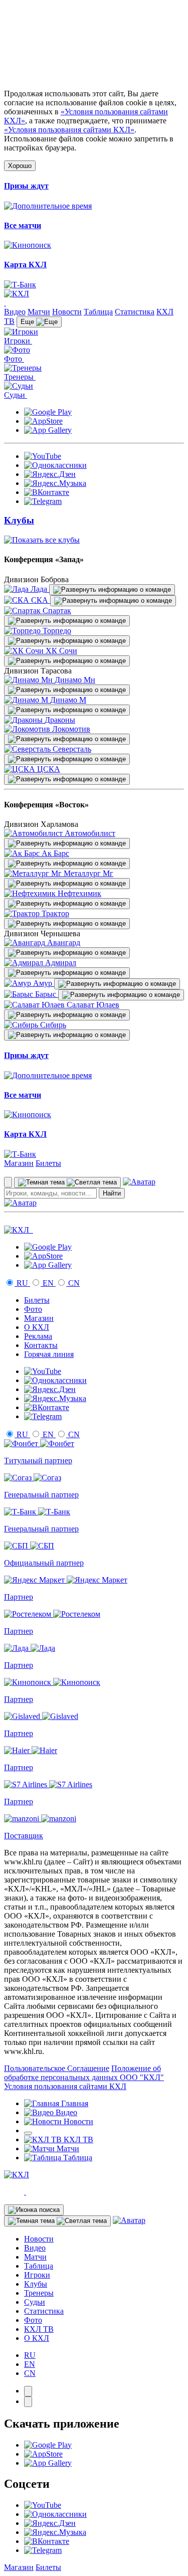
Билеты (48, 1163)
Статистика (135, 312)
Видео (15, 312)
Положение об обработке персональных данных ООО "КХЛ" (84, 2073)
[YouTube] (43, 456)
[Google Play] (48, 412)
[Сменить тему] (67, 1182)
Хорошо (20, 166)
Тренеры (39, 2293)
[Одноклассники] (55, 465)
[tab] (28, 2391)
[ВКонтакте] (47, 492)
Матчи (39, 312)
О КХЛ (37, 1327)
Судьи (35, 2302)
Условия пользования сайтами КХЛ (65, 2086)
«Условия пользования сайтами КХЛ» (69, 130)
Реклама (38, 1336)
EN (48, 1283)
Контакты (41, 1345)
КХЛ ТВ (39, 2329)
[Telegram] (43, 501)
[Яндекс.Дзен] (50, 474)
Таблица (98, 312)
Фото (33, 1309)
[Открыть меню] (28, 2133)
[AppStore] (43, 421)
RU (22, 1283)
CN (73, 1283)
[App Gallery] (48, 430)
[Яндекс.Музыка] (55, 483)
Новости (67, 312)
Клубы (36, 2284)
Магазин (19, 1163)
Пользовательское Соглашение (57, 2068)
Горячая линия (49, 1354)
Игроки (37, 2275)
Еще (28, 322)
